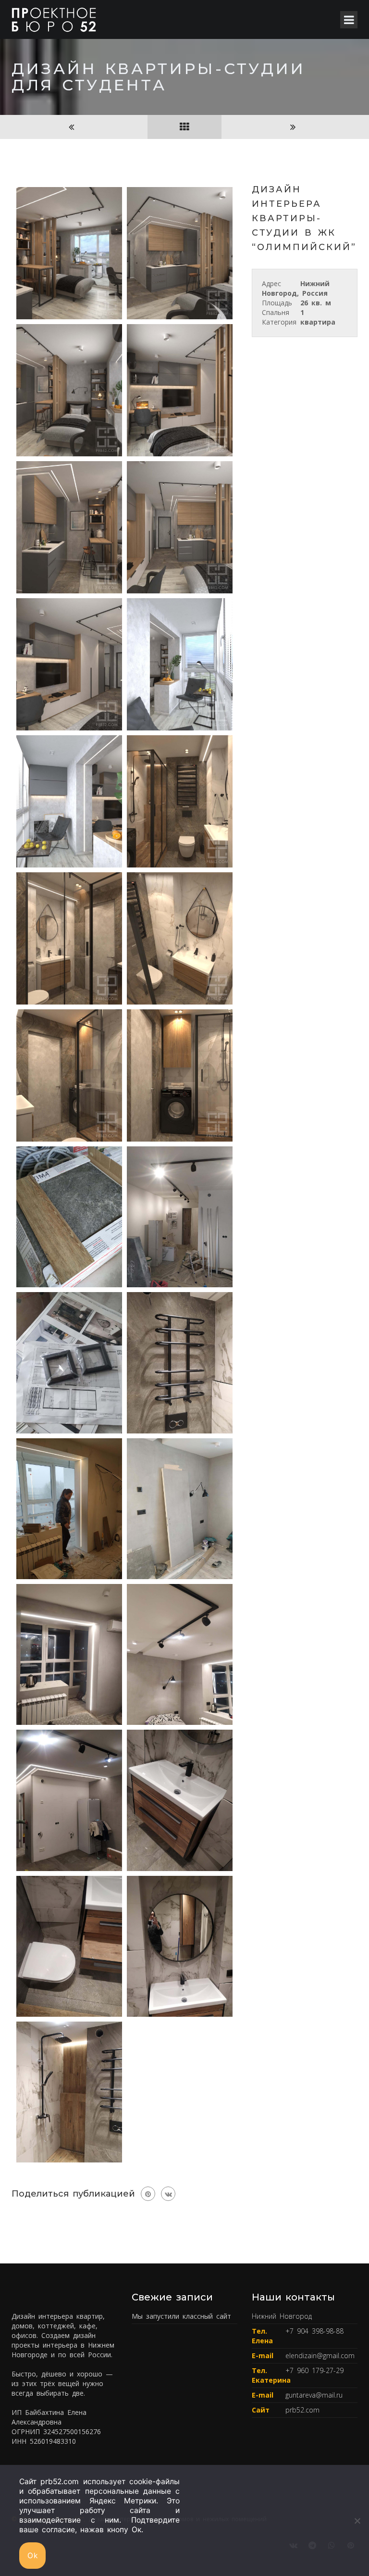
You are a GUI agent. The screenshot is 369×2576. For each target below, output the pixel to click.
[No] (357, 2521)
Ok (32, 2556)
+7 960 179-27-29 (314, 2370)
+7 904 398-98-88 (314, 2331)
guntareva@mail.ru (314, 2395)
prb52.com (302, 2410)
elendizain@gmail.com (320, 2356)
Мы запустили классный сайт (181, 2316)
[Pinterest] (148, 2194)
